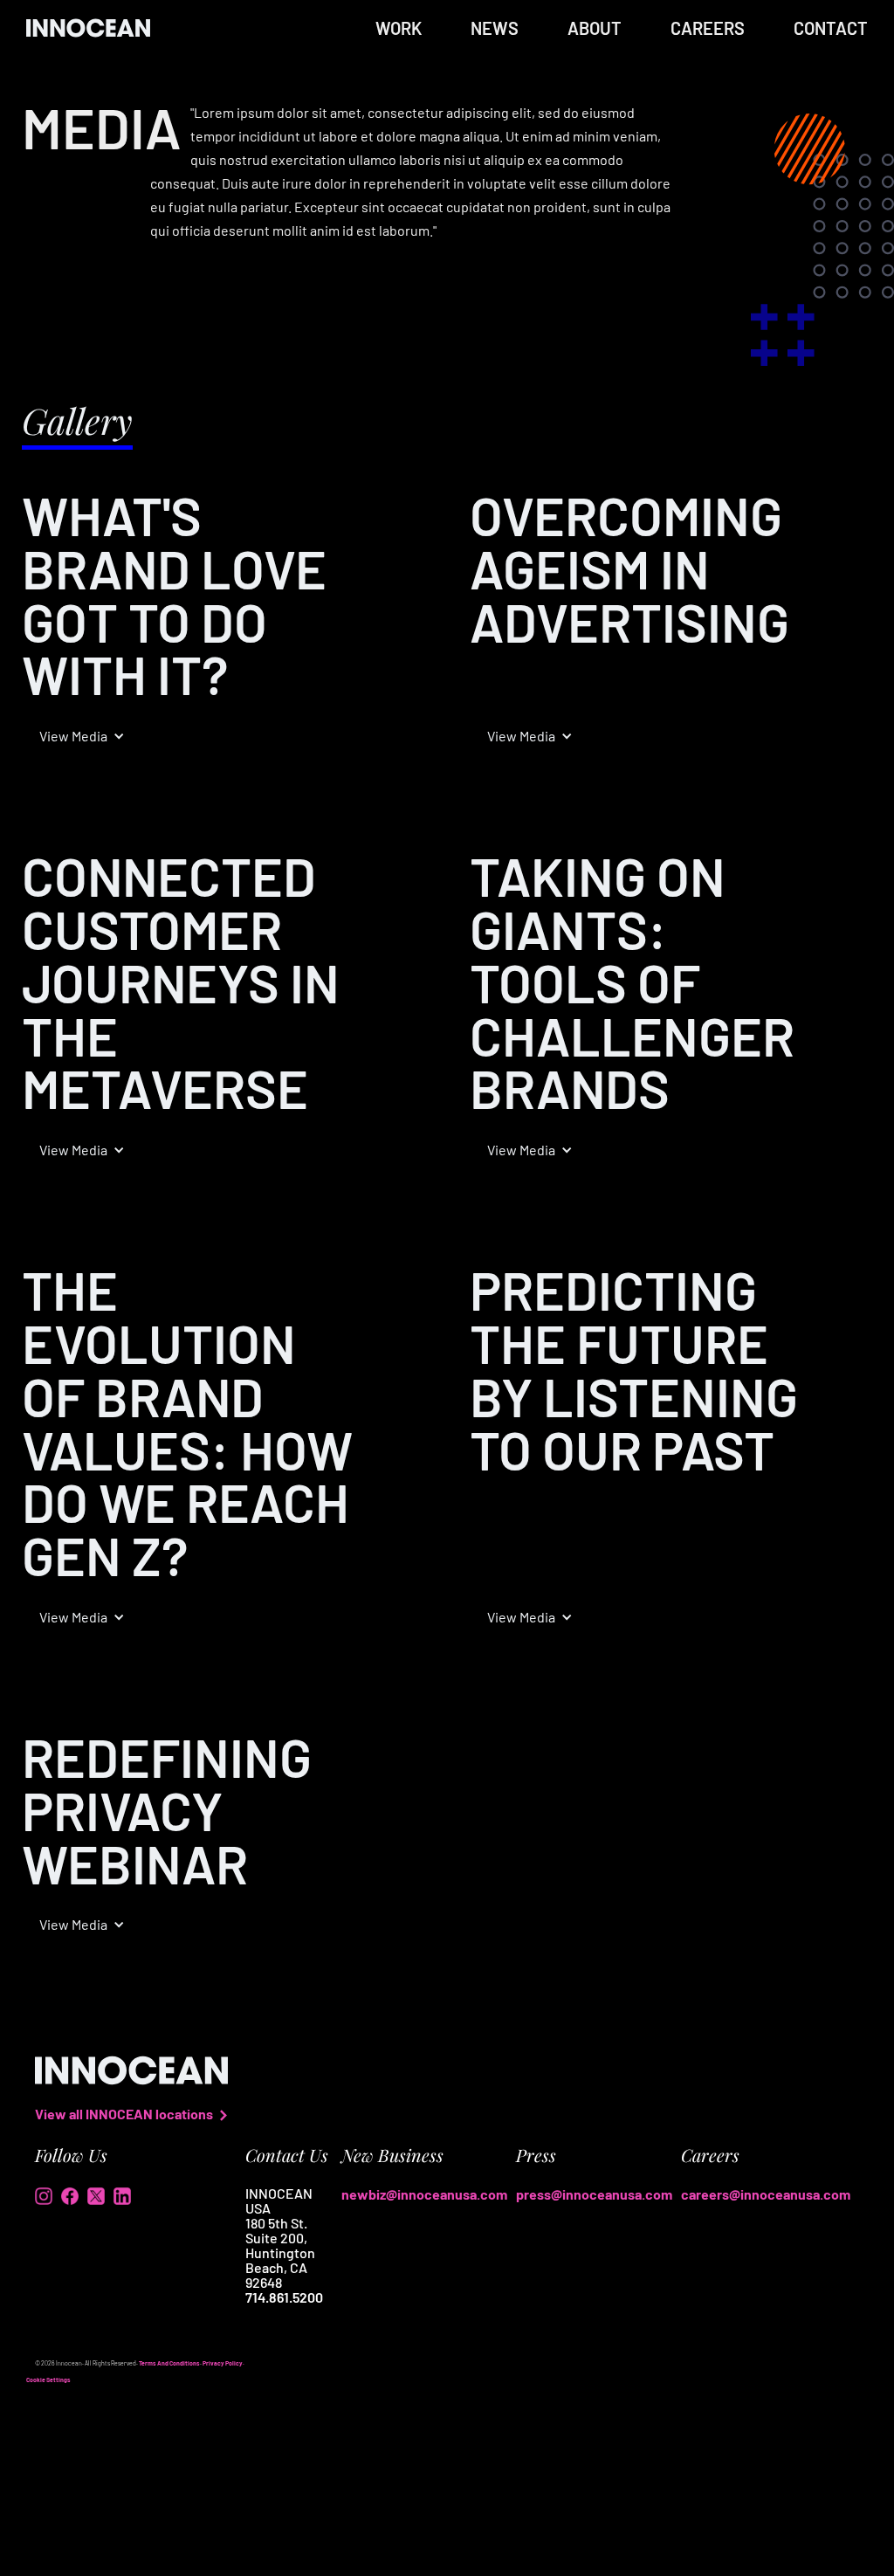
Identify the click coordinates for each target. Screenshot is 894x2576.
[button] (82, 736)
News (495, 28)
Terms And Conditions (169, 2363)
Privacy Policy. (223, 2363)
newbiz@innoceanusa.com (424, 2194)
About (595, 28)
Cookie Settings (48, 2380)
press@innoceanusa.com (594, 2194)
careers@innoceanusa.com (766, 2194)
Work (399, 28)
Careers (708, 28)
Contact (831, 28)
